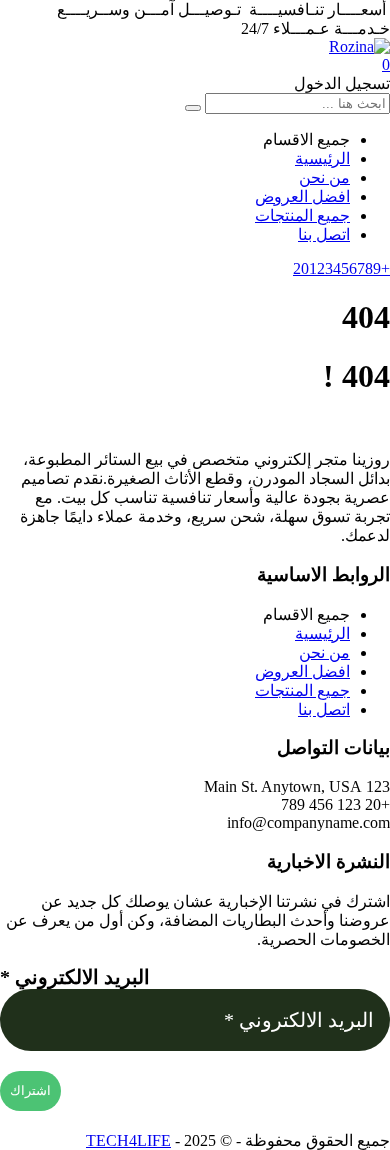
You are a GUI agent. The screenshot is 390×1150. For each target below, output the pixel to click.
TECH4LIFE (128, 1140)
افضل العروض (302, 196)
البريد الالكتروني (75, 977)
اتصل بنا (324, 234)
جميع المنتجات (302, 215)
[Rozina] (359, 46)
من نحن (324, 177)
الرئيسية (322, 158)
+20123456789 (341, 268)
